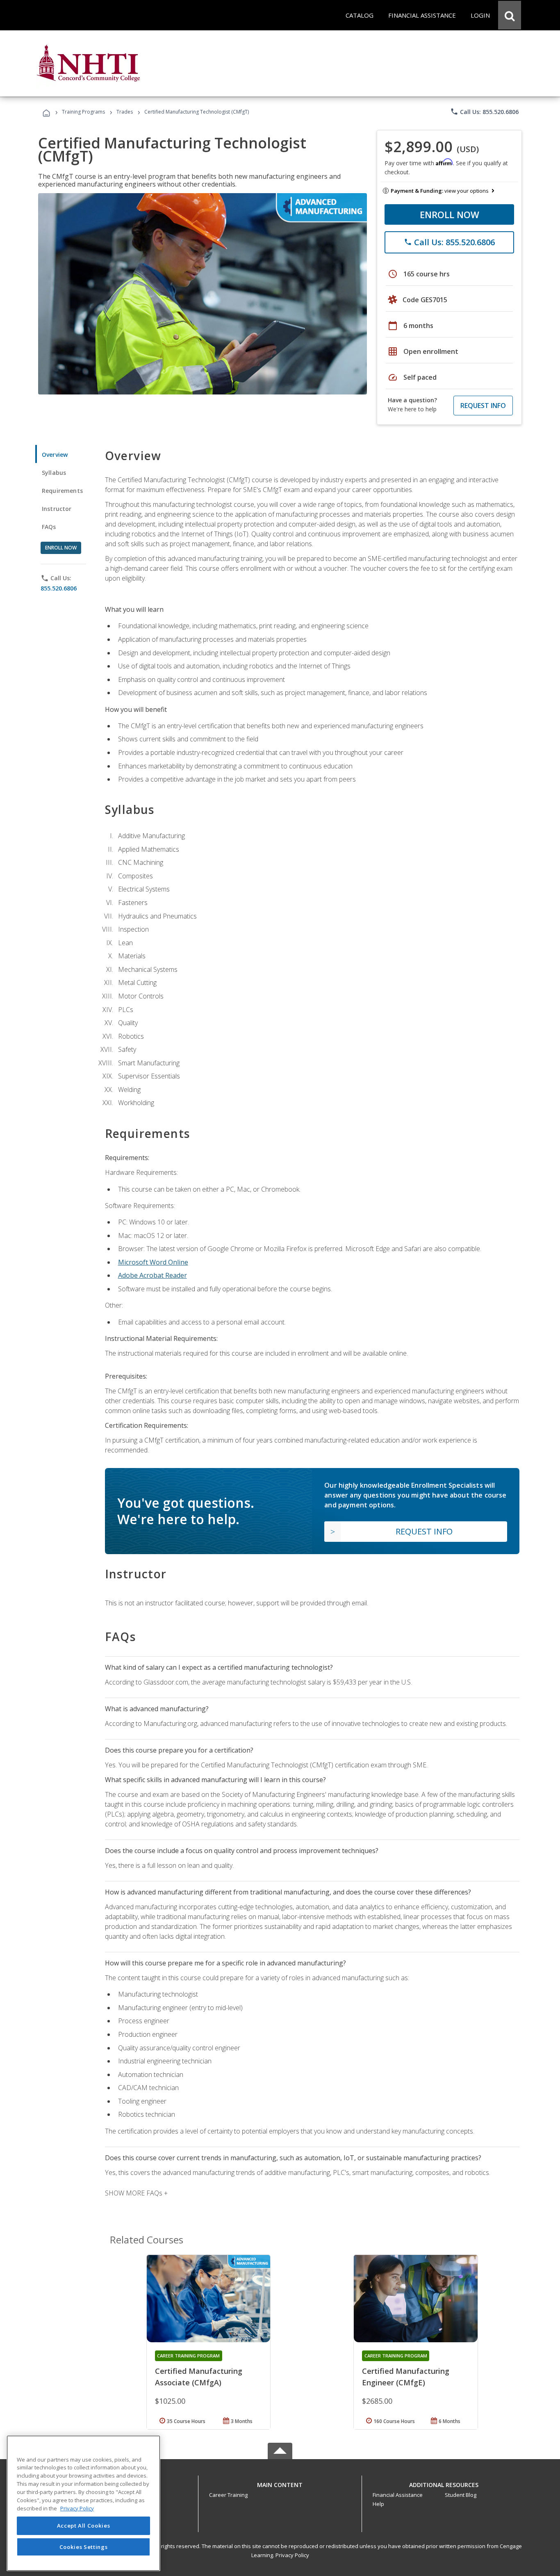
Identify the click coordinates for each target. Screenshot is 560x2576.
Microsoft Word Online (153, 1262)
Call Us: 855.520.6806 (484, 112)
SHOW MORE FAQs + (136, 2193)
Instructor (57, 509)
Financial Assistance (398, 2495)
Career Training (228, 2495)
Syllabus (54, 473)
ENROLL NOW (450, 214)
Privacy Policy (292, 2555)
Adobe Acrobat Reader (153, 1275)
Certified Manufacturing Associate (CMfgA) (199, 2377)
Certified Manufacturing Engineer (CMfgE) (406, 2377)
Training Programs (83, 112)
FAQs (49, 527)
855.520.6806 (59, 588)
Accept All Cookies (84, 2526)
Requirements (62, 491)
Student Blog (461, 2495)
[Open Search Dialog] (510, 15)
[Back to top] (280, 2483)
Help (378, 2504)
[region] (83, 2503)
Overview (55, 455)
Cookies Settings (84, 2546)
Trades (125, 112)
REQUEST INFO (483, 406)
